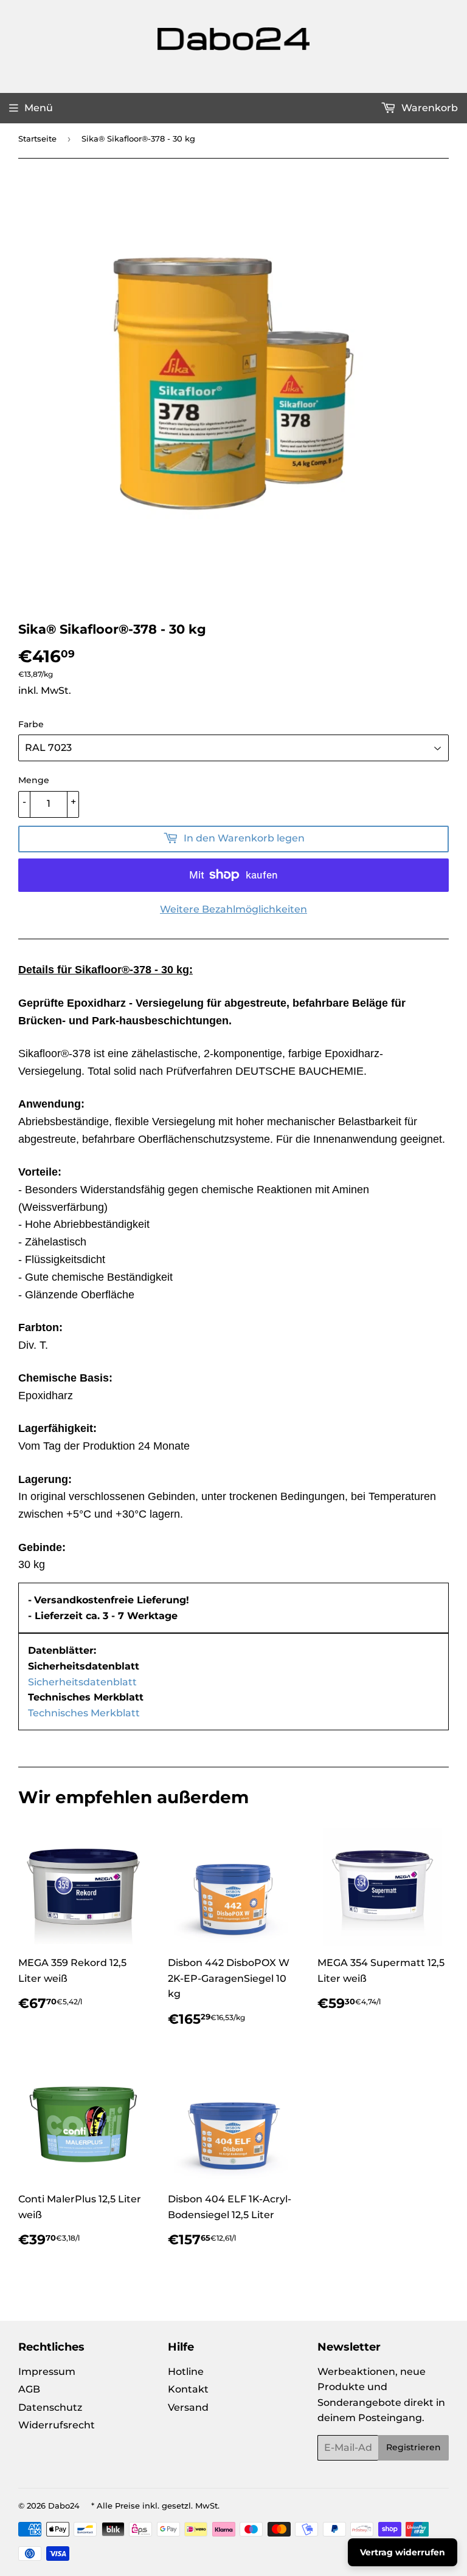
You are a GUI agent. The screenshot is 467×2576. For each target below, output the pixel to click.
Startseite (37, 139)
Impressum (47, 2372)
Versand (188, 2407)
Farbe (31, 724)
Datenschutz (50, 2407)
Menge (34, 780)
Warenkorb (428, 108)
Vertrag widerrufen (403, 2552)
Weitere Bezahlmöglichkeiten (233, 909)
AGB (29, 2389)
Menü (39, 108)
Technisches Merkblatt (84, 1713)
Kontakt (188, 2389)
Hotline (186, 2372)
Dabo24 (64, 2506)
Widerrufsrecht (57, 2425)
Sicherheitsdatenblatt (82, 1682)
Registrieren (413, 2447)
